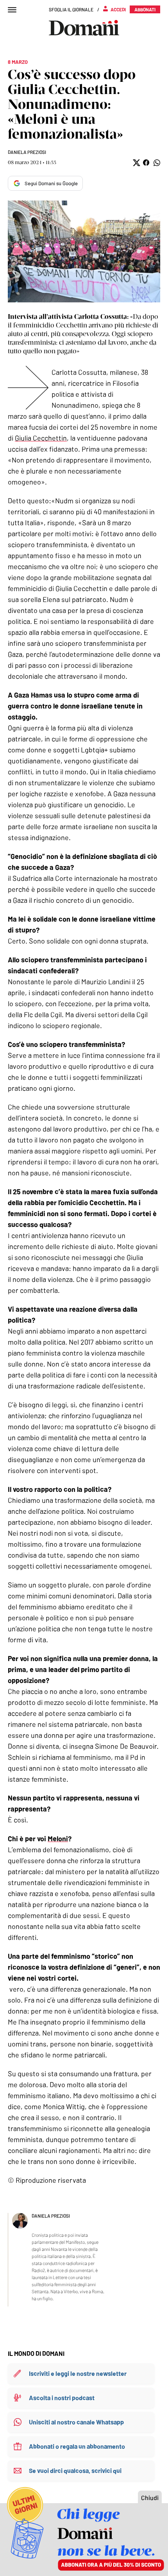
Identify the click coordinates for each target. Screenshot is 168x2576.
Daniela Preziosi (27, 152)
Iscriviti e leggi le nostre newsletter (78, 2373)
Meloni (58, 1838)
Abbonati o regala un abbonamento (77, 2446)
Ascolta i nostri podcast (62, 2398)
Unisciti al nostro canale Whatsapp (76, 2422)
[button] (136, 163)
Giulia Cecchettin (41, 438)
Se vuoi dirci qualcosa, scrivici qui (75, 2470)
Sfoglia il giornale (71, 9)
